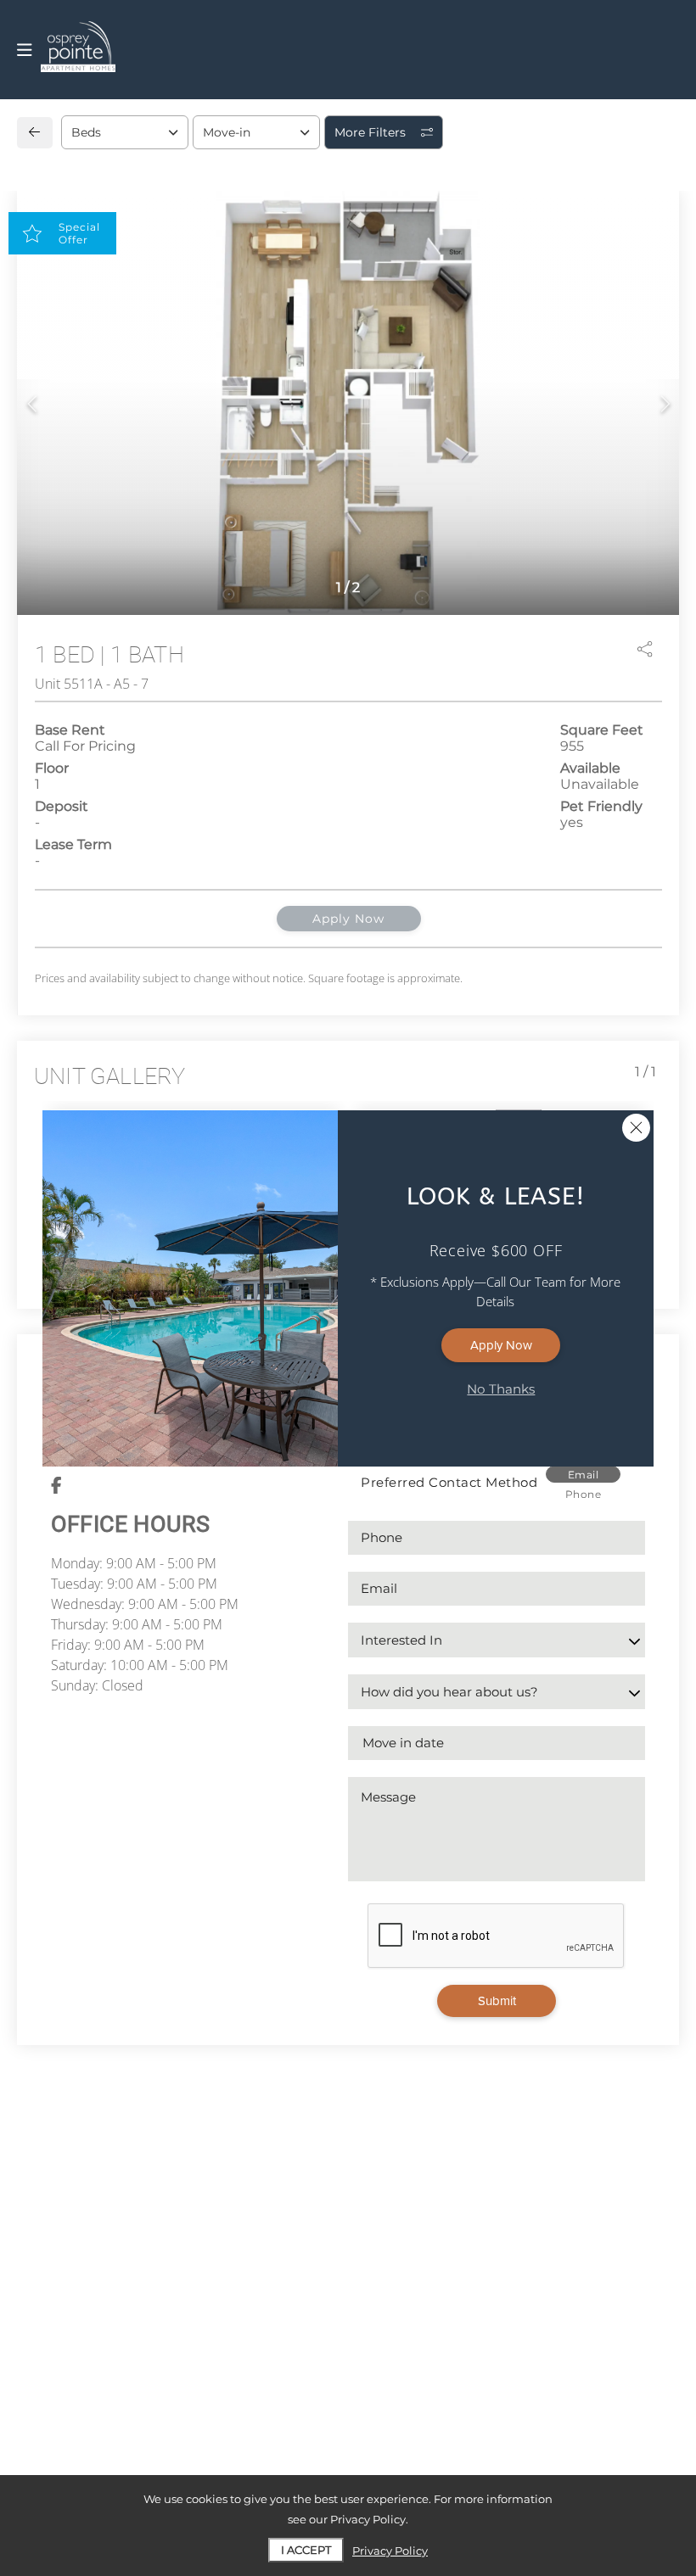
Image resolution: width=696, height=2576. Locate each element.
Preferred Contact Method (449, 1482)
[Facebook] (56, 1486)
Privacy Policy (390, 2551)
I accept (306, 2550)
